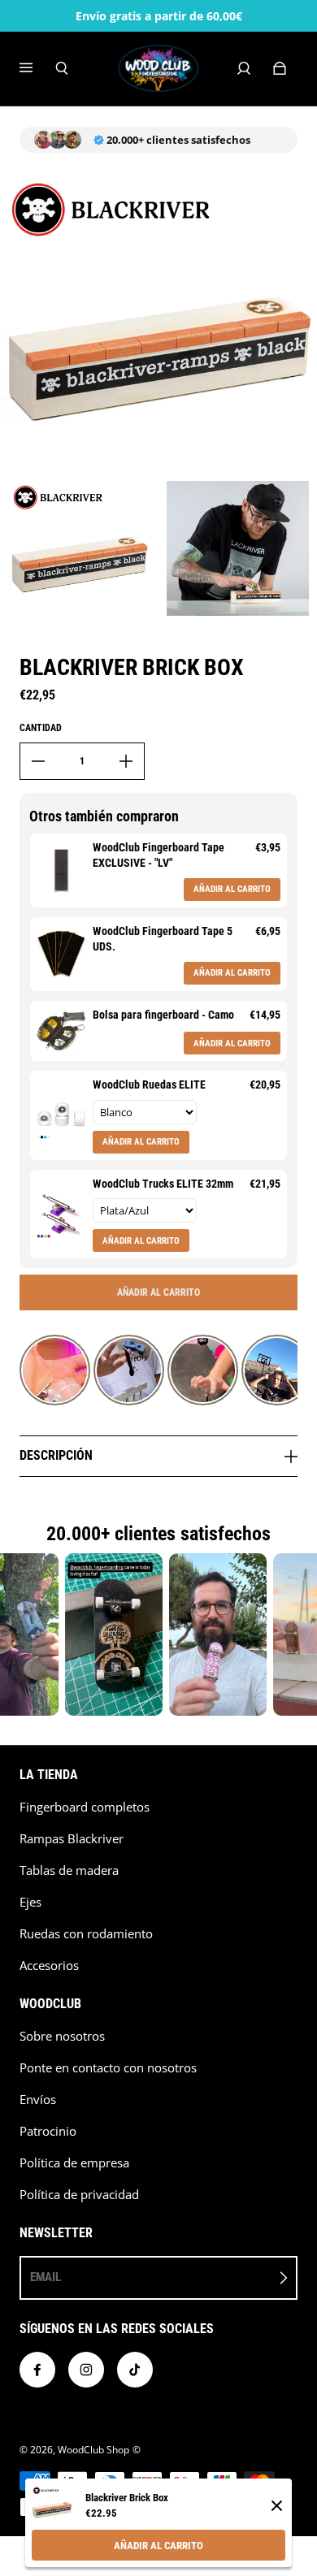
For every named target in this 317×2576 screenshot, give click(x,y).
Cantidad (41, 728)
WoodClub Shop (93, 2450)
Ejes (30, 1902)
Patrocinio (48, 2131)
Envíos (38, 2100)
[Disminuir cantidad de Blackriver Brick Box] (38, 761)
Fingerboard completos (85, 1807)
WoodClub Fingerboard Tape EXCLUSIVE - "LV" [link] (158, 855)
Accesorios (49, 1966)
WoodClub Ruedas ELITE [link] (149, 1085)
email (46, 2277)
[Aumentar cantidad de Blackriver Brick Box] (126, 761)
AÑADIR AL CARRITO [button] (232, 889)
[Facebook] (37, 2370)
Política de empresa (74, 2163)
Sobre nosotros (62, 2036)
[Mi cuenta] (244, 68)
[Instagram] (86, 2370)
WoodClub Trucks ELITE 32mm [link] (163, 1184)
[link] (61, 870)
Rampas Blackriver (72, 1839)
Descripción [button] (56, 1455)
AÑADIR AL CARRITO (158, 2546)
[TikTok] (135, 2370)
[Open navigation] (37, 68)
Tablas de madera (69, 1870)
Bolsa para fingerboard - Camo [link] (163, 1015)
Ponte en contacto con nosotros (108, 2068)
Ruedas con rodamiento (86, 1934)
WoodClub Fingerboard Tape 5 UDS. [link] (163, 939)
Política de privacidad (79, 2195)
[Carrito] (280, 68)
